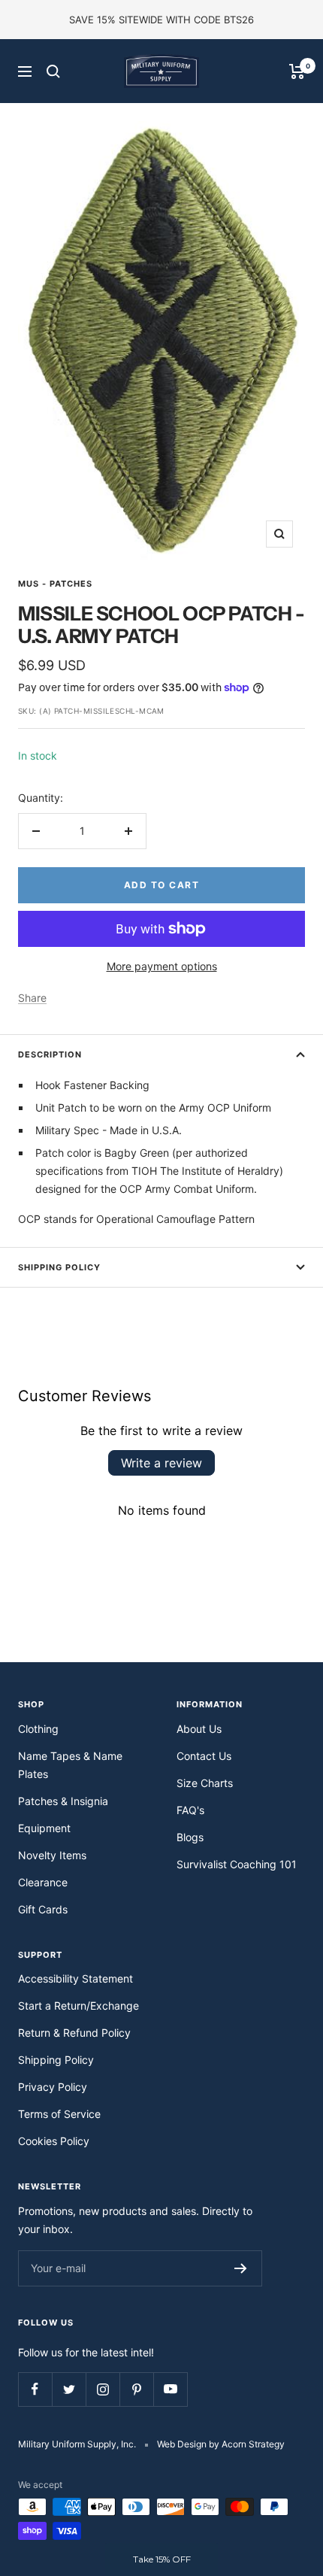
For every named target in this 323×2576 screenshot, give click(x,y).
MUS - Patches (55, 584)
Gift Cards (43, 1909)
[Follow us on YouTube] (170, 2389)
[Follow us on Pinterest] (136, 2389)
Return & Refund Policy (74, 2033)
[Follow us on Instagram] (103, 2389)
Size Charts (205, 1783)
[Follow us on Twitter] (69, 2389)
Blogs (190, 1837)
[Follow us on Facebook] (35, 2389)
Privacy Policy (53, 2087)
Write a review (161, 1463)
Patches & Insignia (63, 1801)
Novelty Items (52, 1855)
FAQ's (190, 1810)
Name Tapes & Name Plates (70, 1765)
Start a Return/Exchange (78, 2006)
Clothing (38, 1729)
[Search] (53, 71)
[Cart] (297, 71)
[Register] (241, 2268)
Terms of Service (59, 2114)
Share (32, 998)
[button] (161, 2559)
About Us (199, 1729)
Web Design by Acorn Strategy (221, 2444)
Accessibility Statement (75, 1978)
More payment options (162, 966)
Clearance (43, 1882)
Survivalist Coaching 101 (237, 1864)
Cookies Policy (54, 2141)
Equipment (44, 1828)
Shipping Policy (59, 1267)
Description (50, 1054)
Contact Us (204, 1756)
